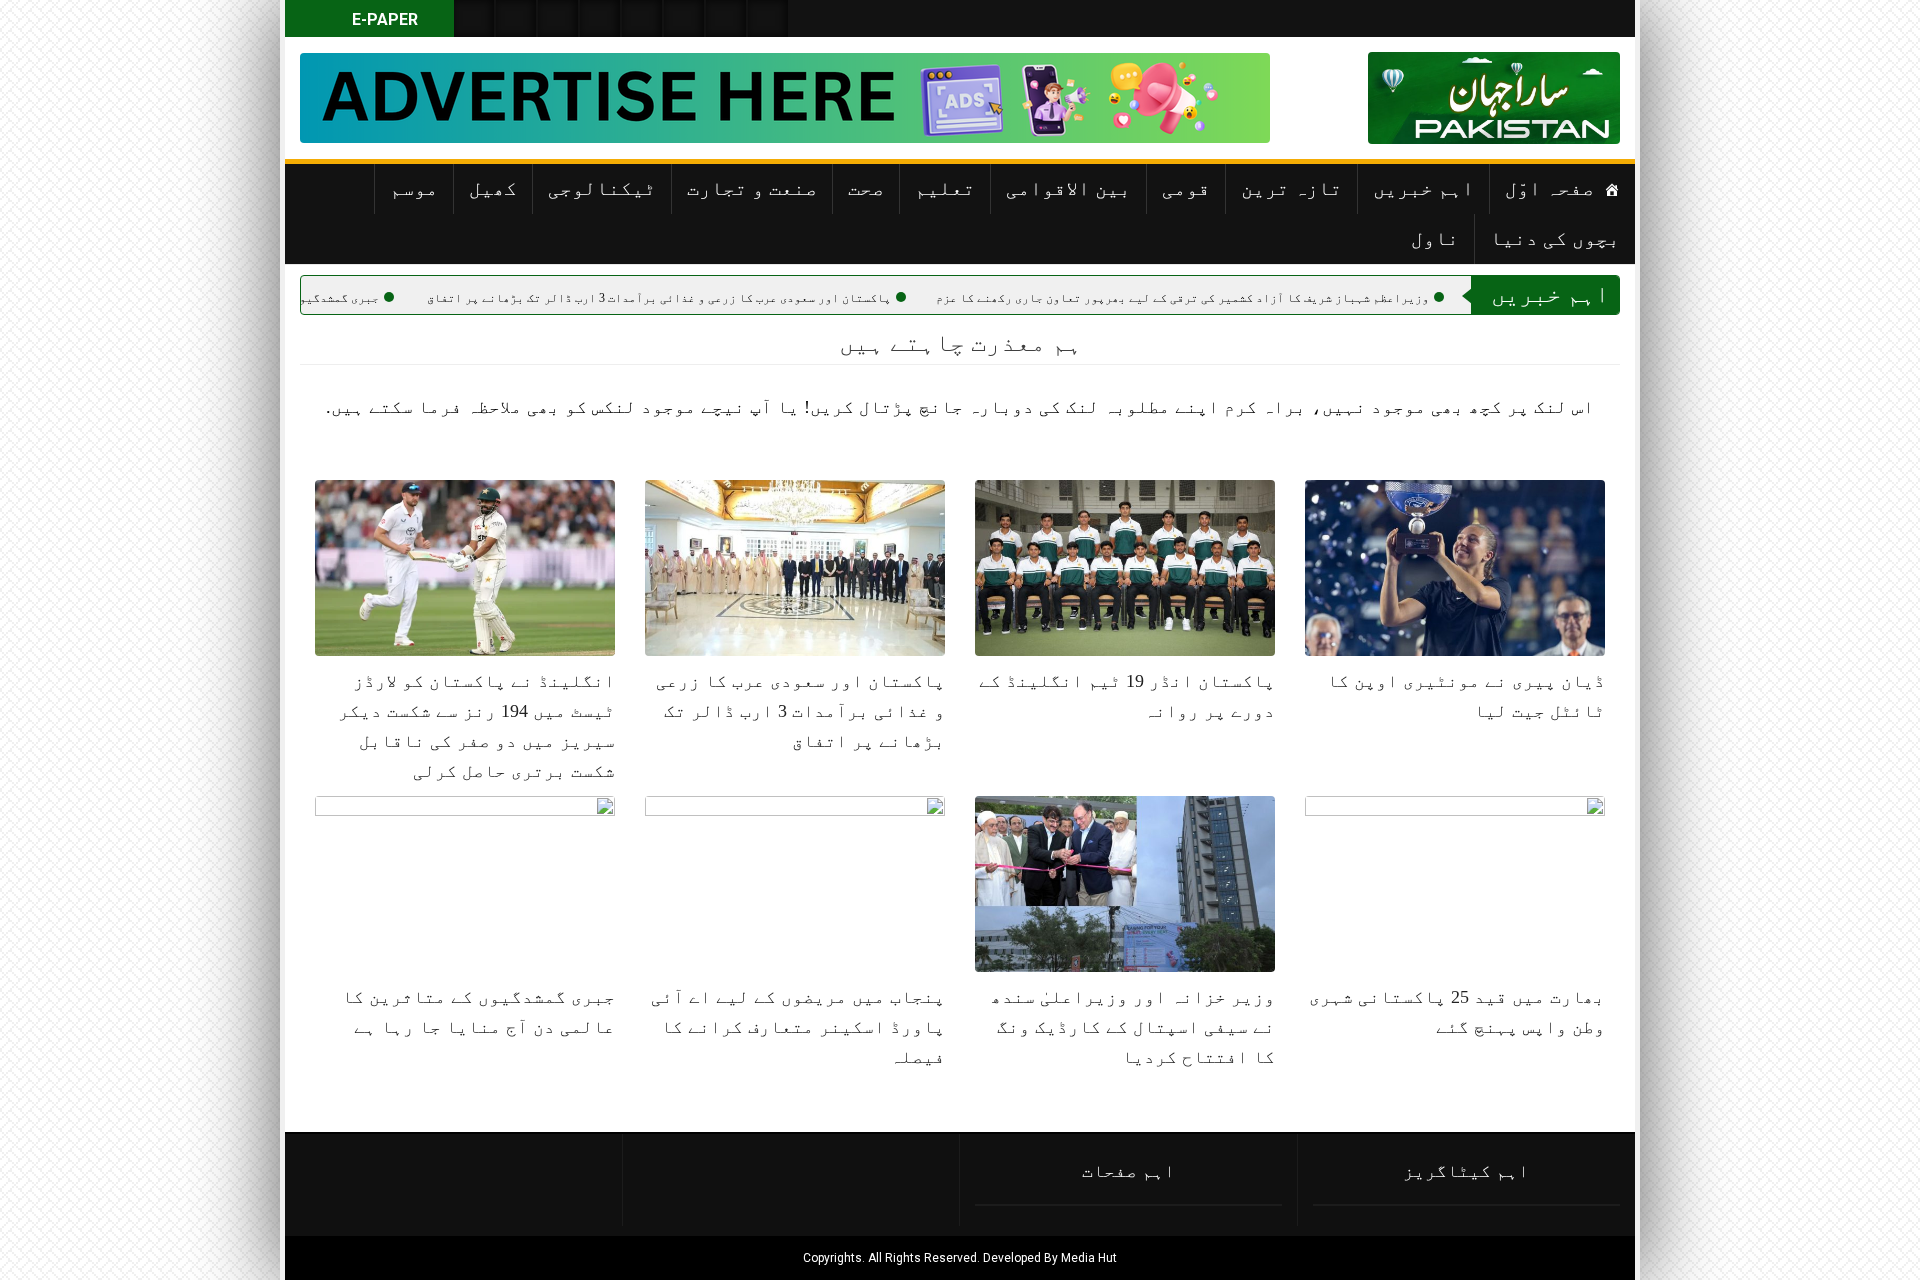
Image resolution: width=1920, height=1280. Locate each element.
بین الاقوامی (1068, 188)
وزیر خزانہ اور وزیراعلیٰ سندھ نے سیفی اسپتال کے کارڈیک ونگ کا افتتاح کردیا (1133, 1027)
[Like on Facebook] (516, 18)
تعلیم (945, 188)
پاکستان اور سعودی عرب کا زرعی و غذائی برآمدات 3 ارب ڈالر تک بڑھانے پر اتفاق (734, 298)
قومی (1186, 188)
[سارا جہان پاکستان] (1560, 98)
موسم (414, 188)
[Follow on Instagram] (768, 18)
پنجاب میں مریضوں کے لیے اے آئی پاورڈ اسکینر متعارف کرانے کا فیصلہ (798, 1027)
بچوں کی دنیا (1555, 238)
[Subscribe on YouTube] (600, 18)
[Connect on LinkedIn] (684, 18)
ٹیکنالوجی (602, 188)
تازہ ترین (1291, 188)
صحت (866, 188)
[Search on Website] (474, 18)
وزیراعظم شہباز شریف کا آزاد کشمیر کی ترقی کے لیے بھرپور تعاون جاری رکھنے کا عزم (1257, 298)
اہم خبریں (1423, 188)
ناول (1435, 238)
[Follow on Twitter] (558, 18)
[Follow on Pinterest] (642, 18)
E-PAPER (383, 19)
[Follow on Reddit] (726, 18)
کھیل (493, 188)
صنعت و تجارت (752, 188)
